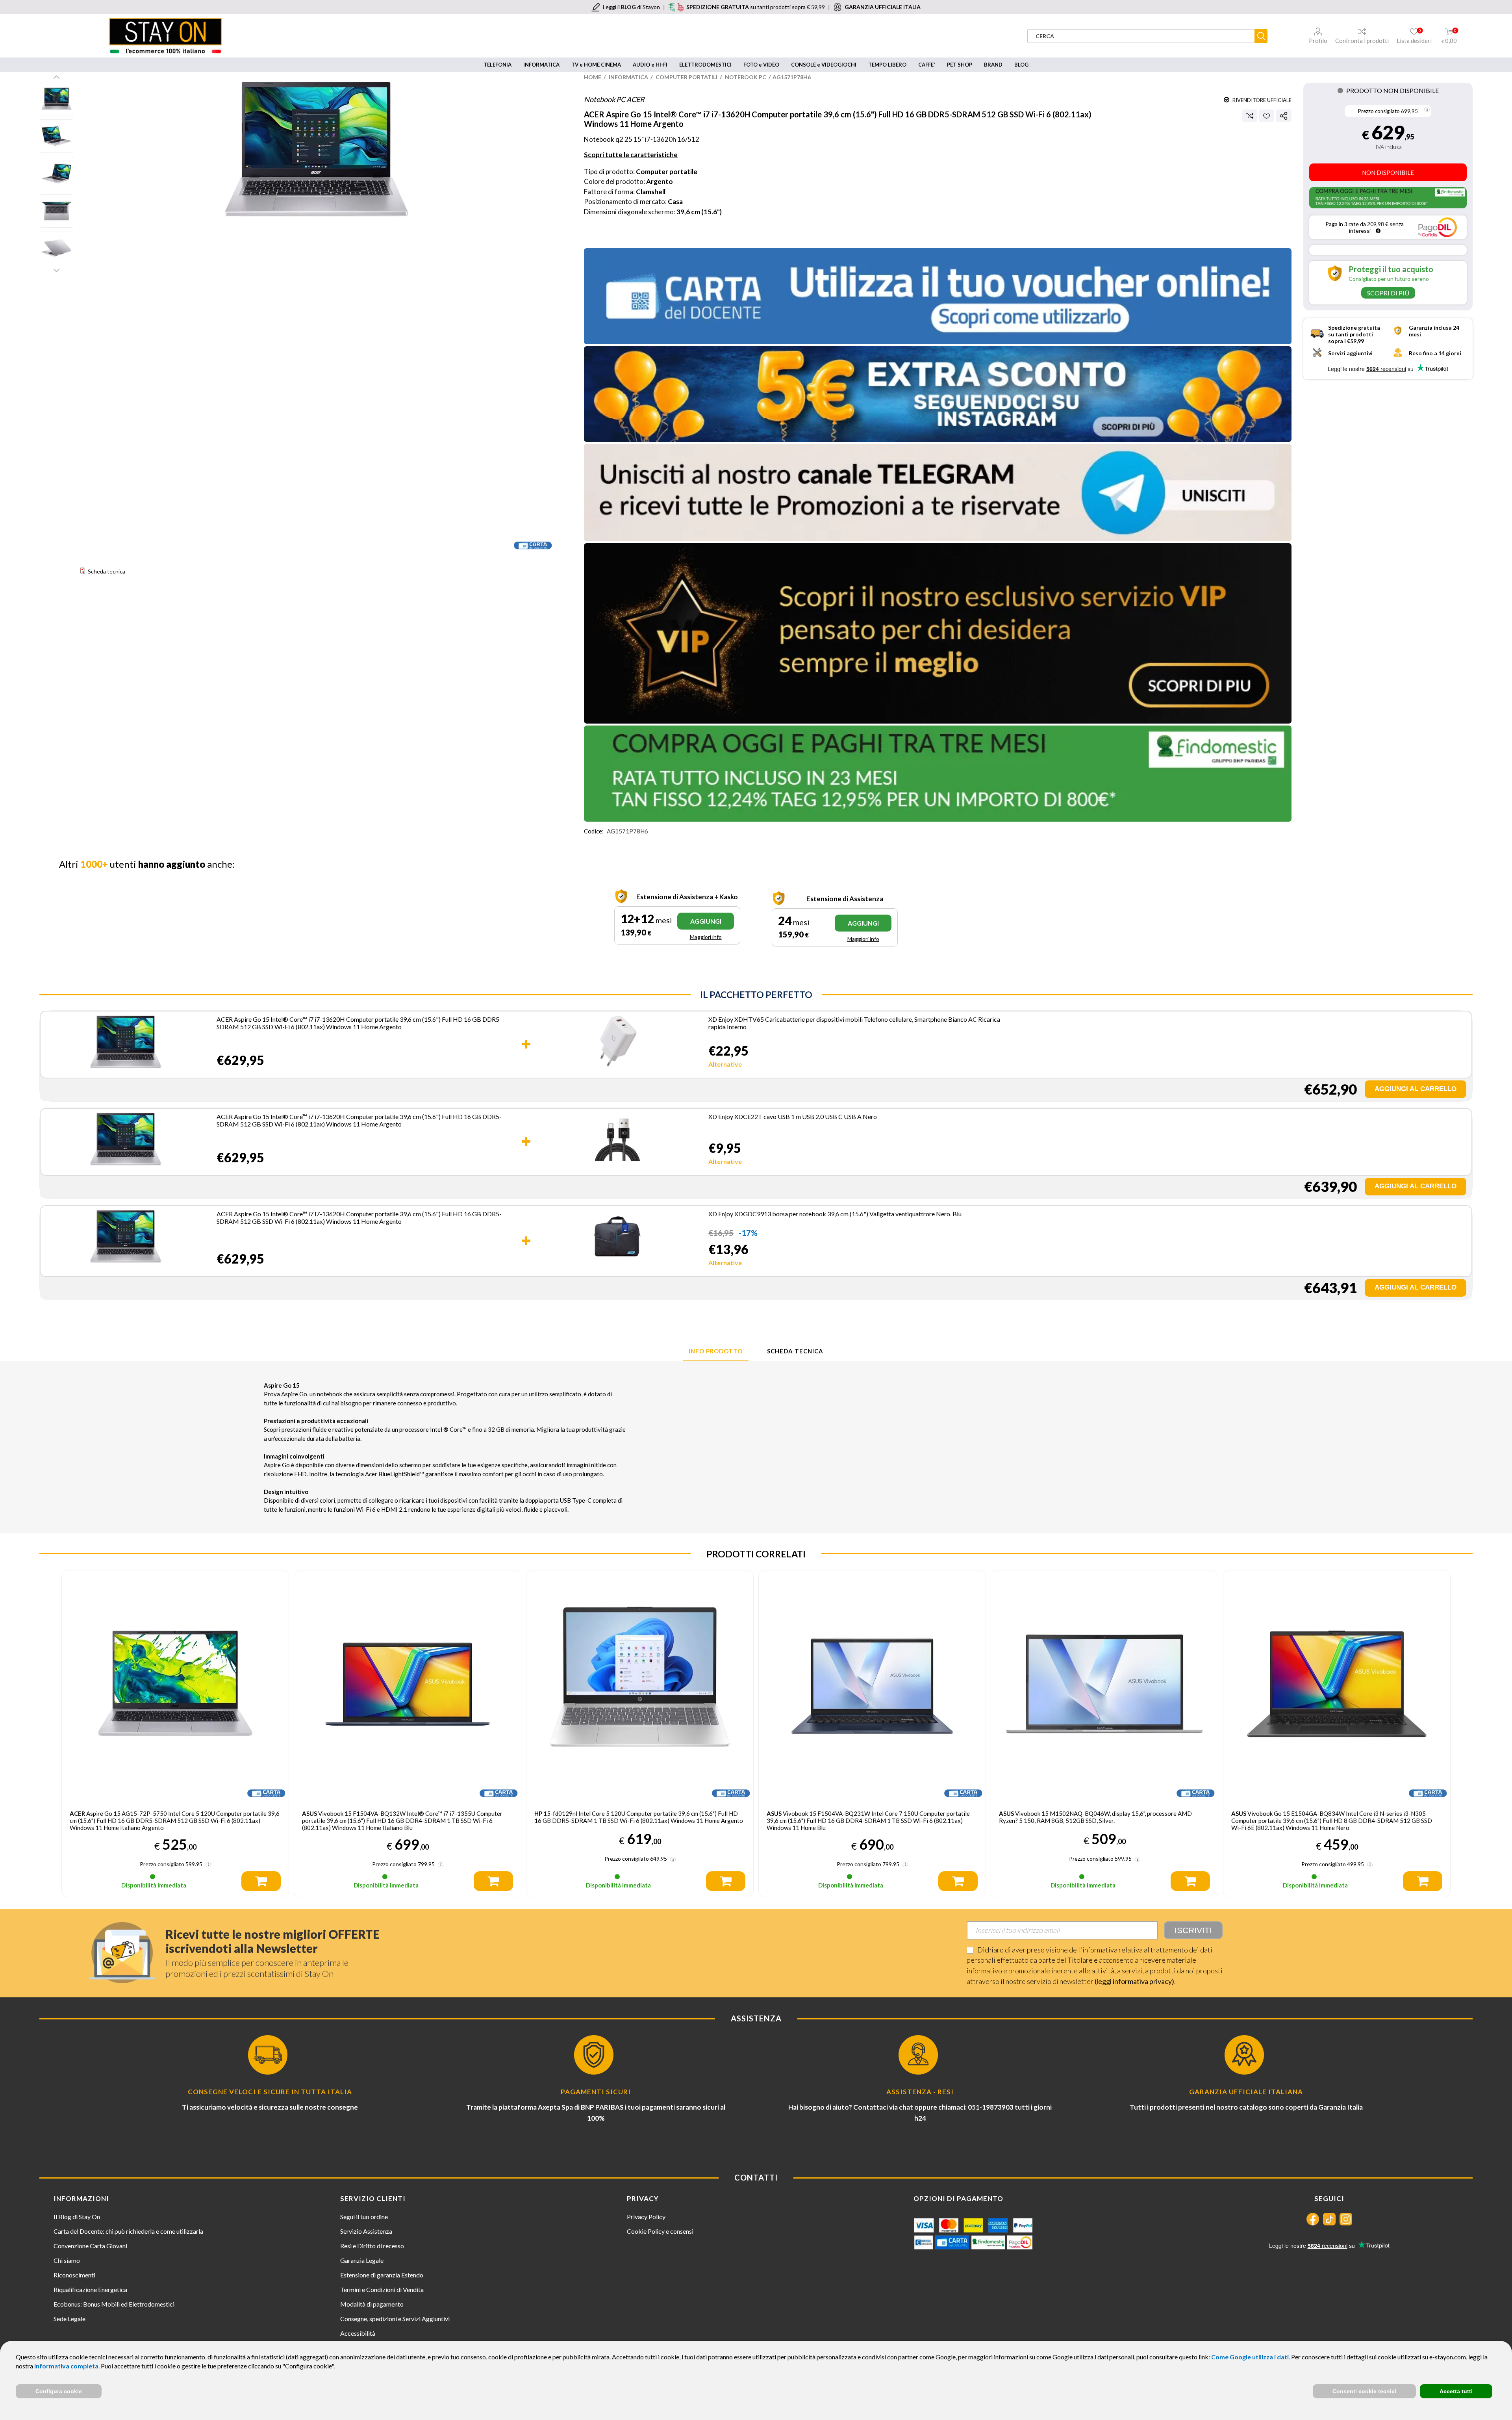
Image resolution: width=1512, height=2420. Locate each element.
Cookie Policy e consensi (660, 2231)
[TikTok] (1329, 2219)
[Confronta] (1250, 116)
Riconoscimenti (74, 2275)
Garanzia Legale (362, 2260)
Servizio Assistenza (366, 2231)
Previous (57, 77)
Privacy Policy (646, 2217)
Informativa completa (66, 2366)
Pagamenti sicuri (596, 2092)
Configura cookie (59, 2391)
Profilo (1318, 41)
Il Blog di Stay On (77, 2217)
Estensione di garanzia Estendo (382, 2275)
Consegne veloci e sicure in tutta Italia (270, 2092)
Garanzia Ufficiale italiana (1246, 2092)
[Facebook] (1313, 2219)
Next (57, 270)
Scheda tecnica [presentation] (795, 1351)
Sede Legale (69, 2319)
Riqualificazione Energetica (90, 2289)
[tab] (716, 1351)
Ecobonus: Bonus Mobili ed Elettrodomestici (114, 2304)
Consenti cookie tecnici (1364, 2391)
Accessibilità (358, 2333)
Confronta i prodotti (1362, 41)
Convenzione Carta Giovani (90, 2246)
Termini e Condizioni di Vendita (382, 2289)
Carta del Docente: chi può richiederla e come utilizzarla (128, 2231)
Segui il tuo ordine (364, 2217)
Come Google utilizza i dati (1250, 2357)
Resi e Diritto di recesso (372, 2246)
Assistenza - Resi (920, 2092)
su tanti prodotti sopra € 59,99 (756, 7)
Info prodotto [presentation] (716, 1351)
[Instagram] (1346, 2219)
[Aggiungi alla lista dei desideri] (1266, 116)
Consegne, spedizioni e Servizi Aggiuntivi (395, 2319)
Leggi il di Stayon (631, 7)
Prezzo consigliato (1379, 111)
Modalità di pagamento (372, 2304)
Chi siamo (67, 2260)
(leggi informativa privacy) (1134, 1981)
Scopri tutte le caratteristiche (631, 155)
